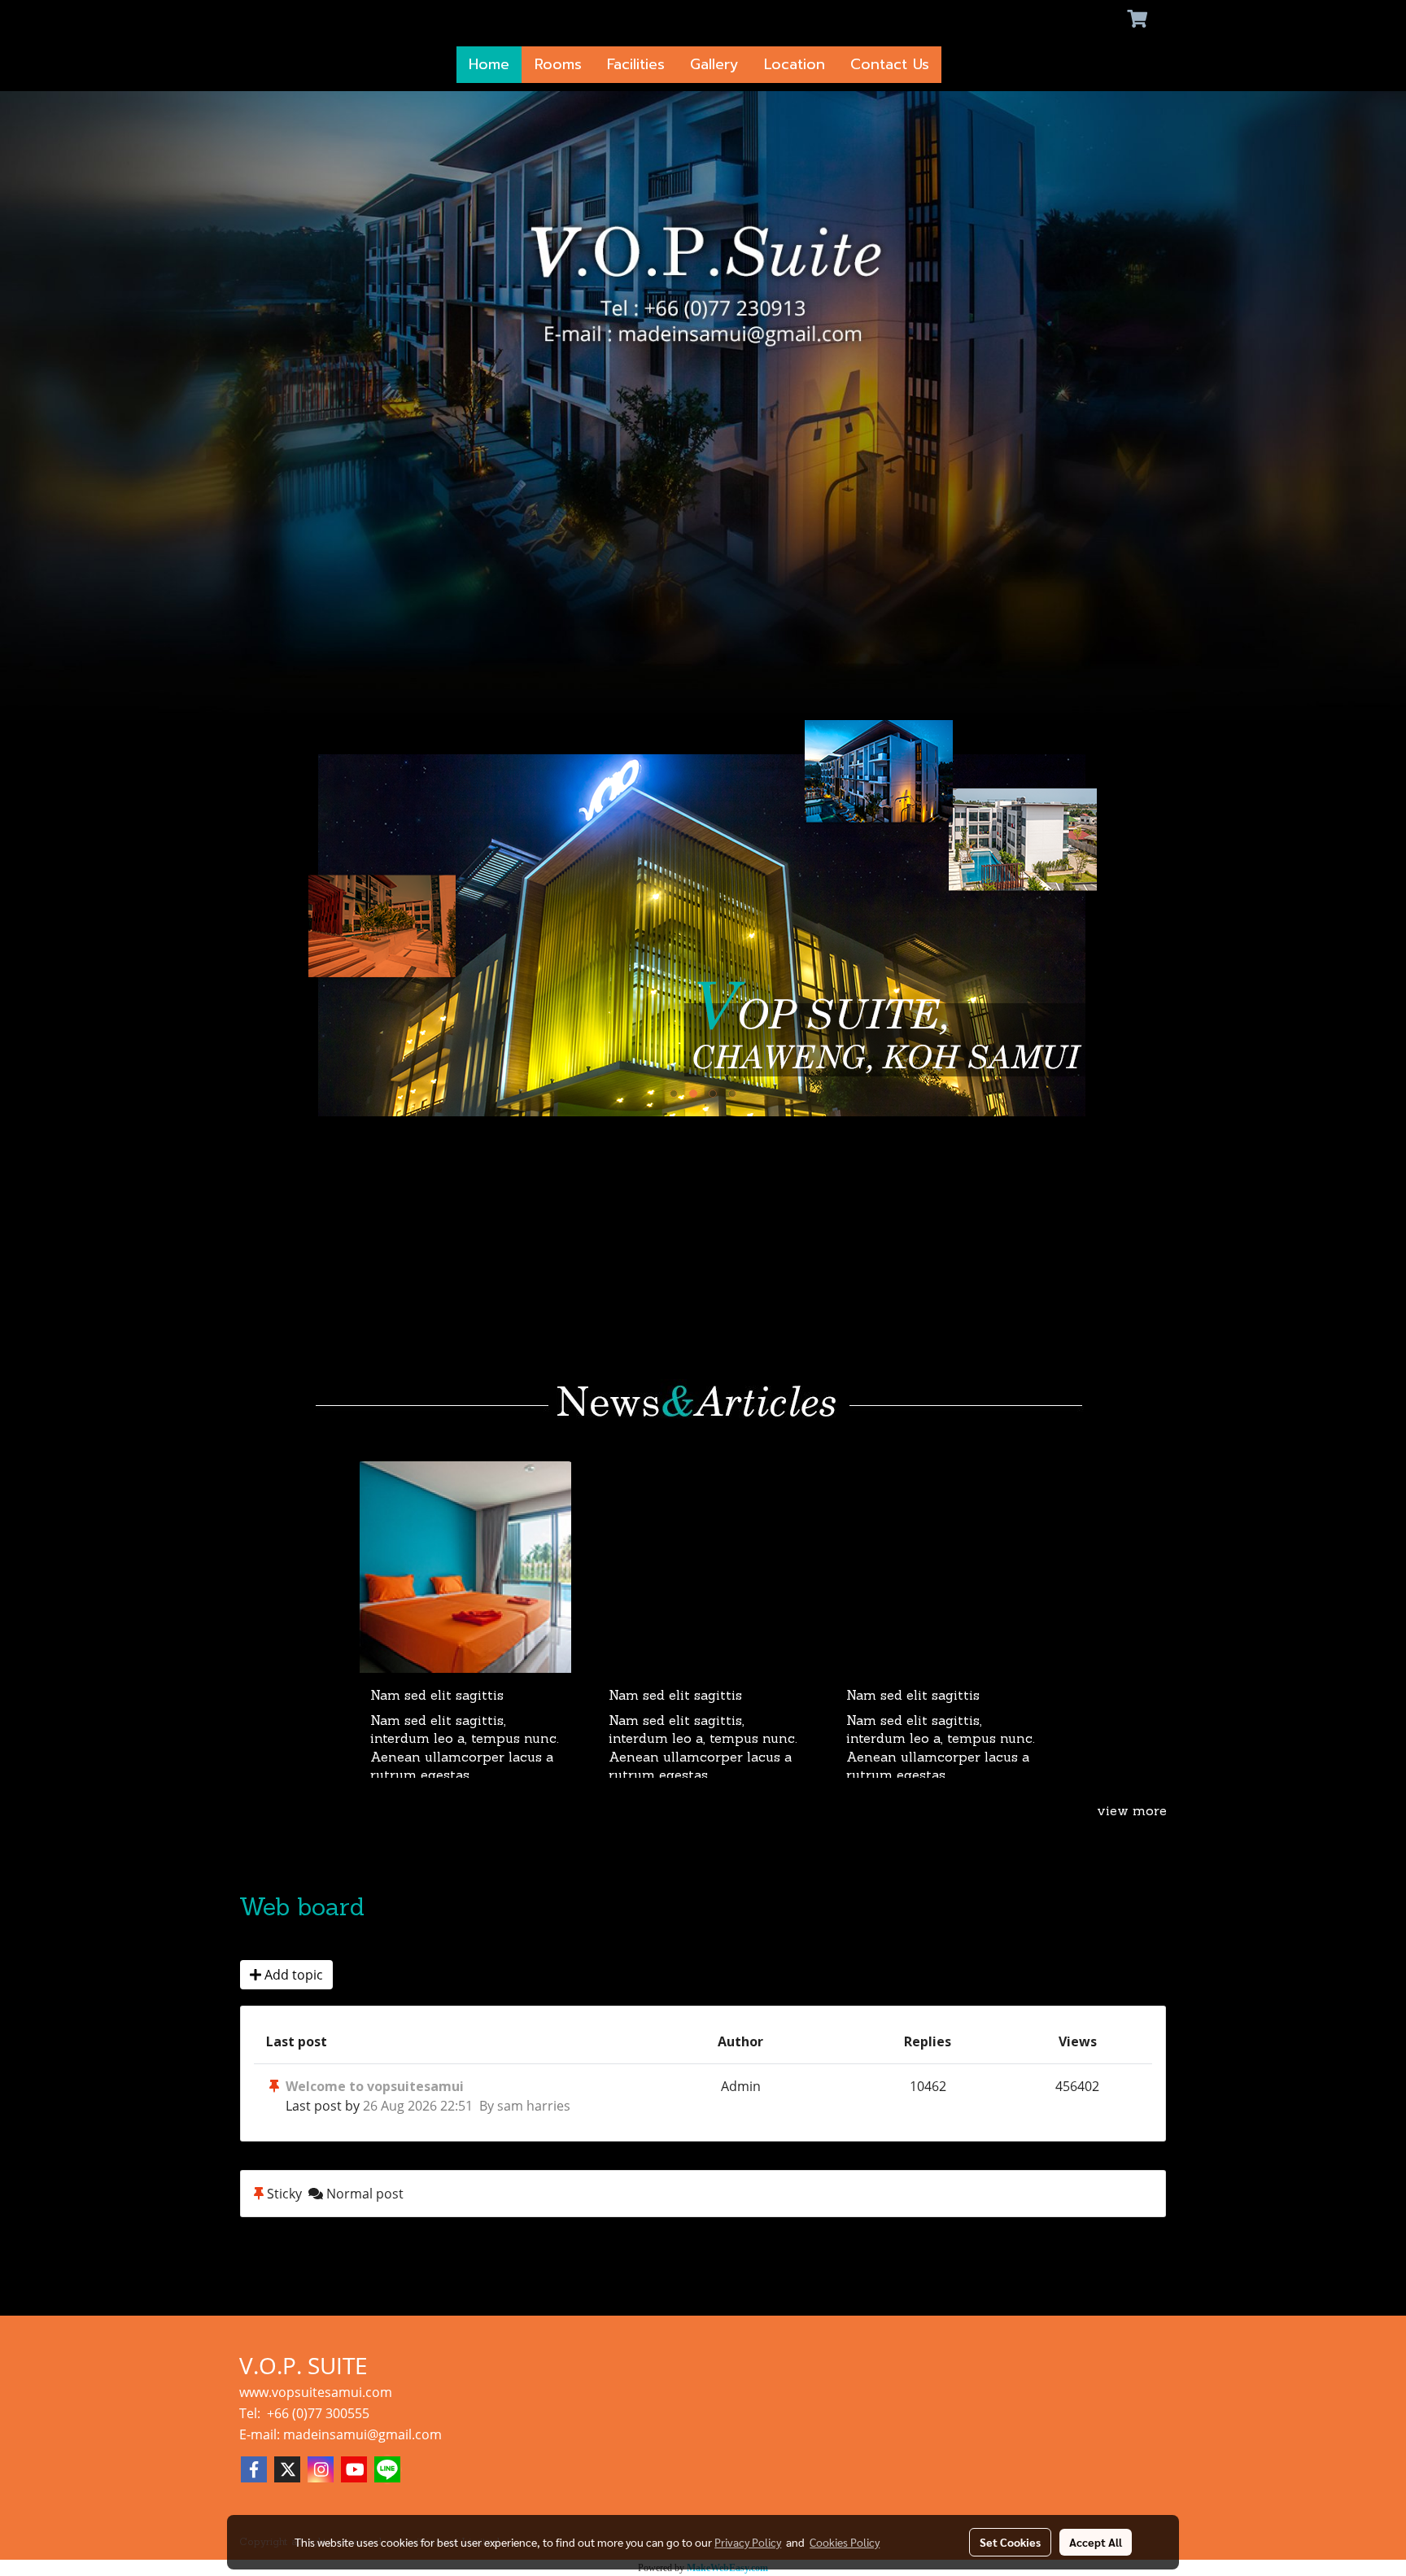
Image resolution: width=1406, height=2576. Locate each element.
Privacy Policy (748, 2542)
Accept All (1096, 2542)
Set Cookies (1010, 2542)
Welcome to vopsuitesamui (375, 2086)
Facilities (636, 64)
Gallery (714, 64)
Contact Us (890, 64)
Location (795, 64)
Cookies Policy (845, 2542)
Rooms (558, 64)
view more (1132, 1812)
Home (489, 64)
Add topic (292, 1975)
